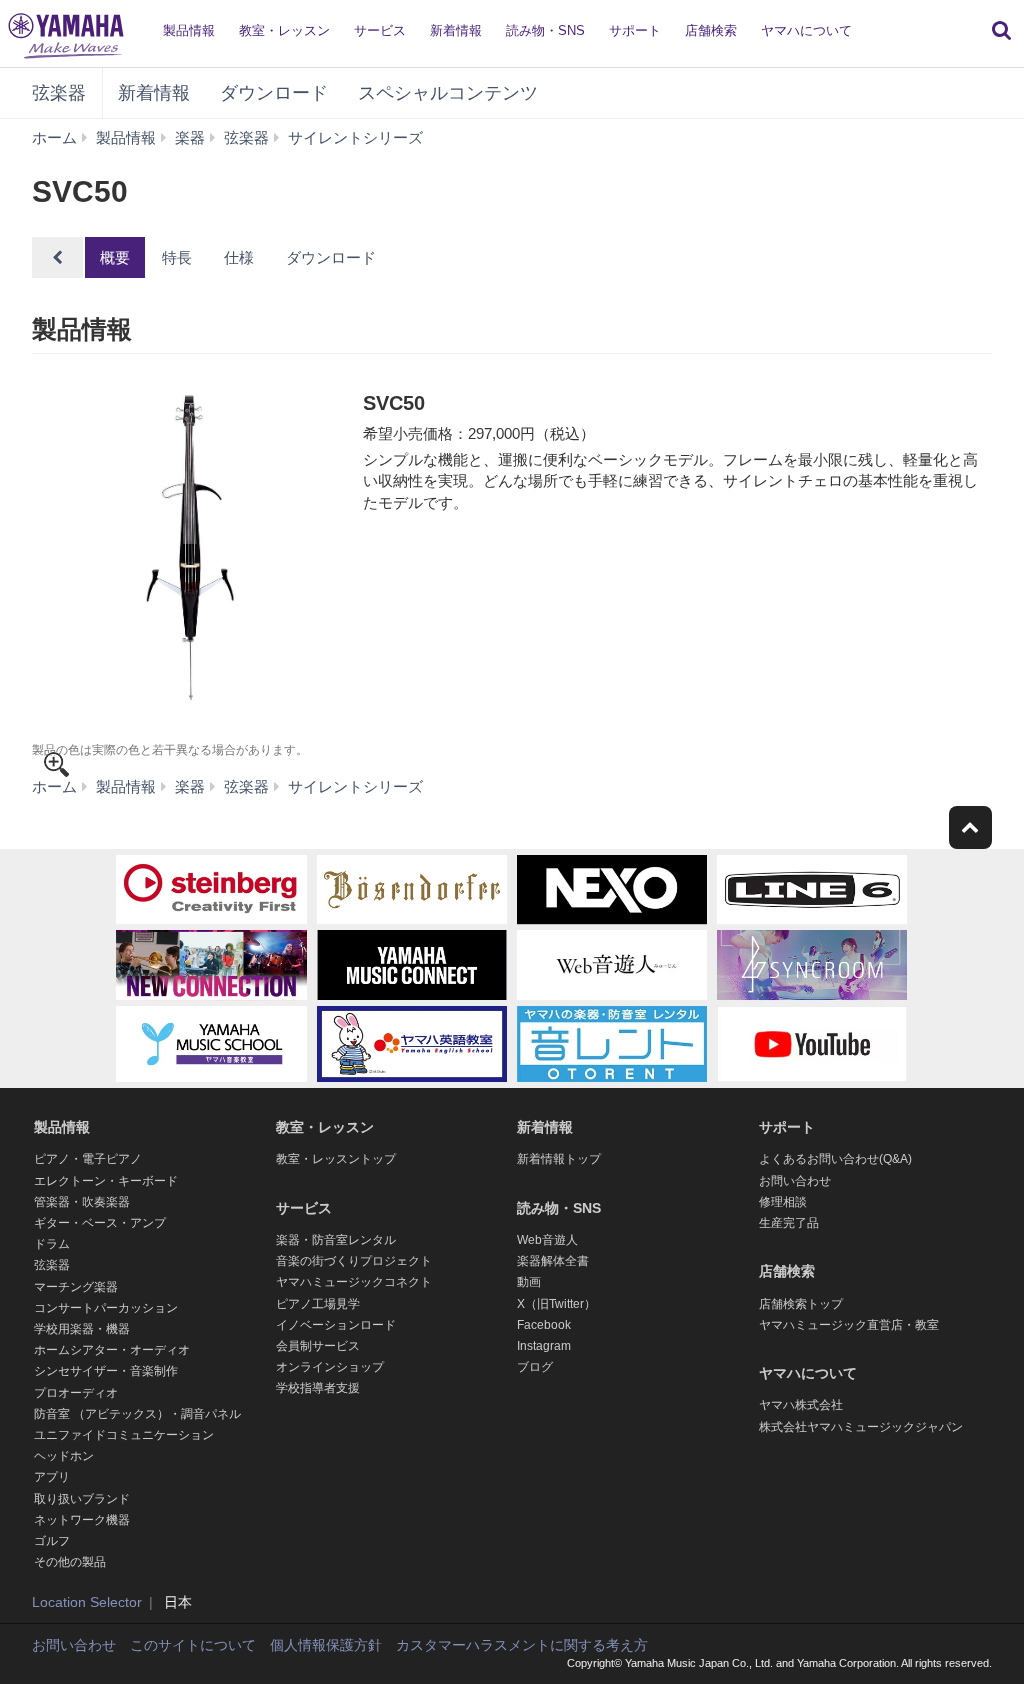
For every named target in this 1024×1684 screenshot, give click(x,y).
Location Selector (87, 1602)
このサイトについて (193, 1645)
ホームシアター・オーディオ (112, 1350)
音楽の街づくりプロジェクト (354, 1261)
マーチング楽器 (76, 1287)
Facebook (544, 1325)
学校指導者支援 (318, 1388)
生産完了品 (789, 1223)
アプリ (52, 1477)
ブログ (535, 1367)
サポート (635, 30)
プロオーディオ (76, 1393)
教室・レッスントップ (336, 1159)
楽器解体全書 (553, 1261)
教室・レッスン (284, 30)
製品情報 (189, 30)
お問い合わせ (795, 1181)
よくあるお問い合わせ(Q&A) (835, 1159)
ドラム (52, 1244)
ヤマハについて (806, 30)
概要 (115, 257)
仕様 (239, 257)
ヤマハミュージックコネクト (354, 1282)
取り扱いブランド (82, 1499)
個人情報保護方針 (326, 1645)
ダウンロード (274, 93)
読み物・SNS (545, 30)
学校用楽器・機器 (82, 1329)
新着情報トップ (559, 1159)
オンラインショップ (330, 1367)
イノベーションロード (336, 1325)
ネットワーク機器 (82, 1520)
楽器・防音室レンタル (336, 1240)
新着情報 (456, 30)
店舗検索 (711, 30)
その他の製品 (70, 1562)
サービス (380, 30)
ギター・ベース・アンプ (100, 1223)
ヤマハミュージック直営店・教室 (849, 1325)
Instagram (544, 1346)
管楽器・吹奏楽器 (82, 1202)
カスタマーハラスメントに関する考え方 (522, 1645)
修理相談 (783, 1202)
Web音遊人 (547, 1240)
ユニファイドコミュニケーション (124, 1435)
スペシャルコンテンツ (448, 93)
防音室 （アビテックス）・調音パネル (137, 1414)
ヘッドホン (64, 1456)
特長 (177, 257)
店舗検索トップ (801, 1304)
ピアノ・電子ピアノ (88, 1159)
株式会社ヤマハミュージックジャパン (861, 1427)
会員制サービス (318, 1346)
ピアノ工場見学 (318, 1304)
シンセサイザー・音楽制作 (106, 1371)
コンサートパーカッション (106, 1308)
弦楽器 (59, 93)
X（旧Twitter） (556, 1304)
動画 (529, 1282)
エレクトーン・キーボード (106, 1181)
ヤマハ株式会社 (801, 1405)
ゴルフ (52, 1541)
